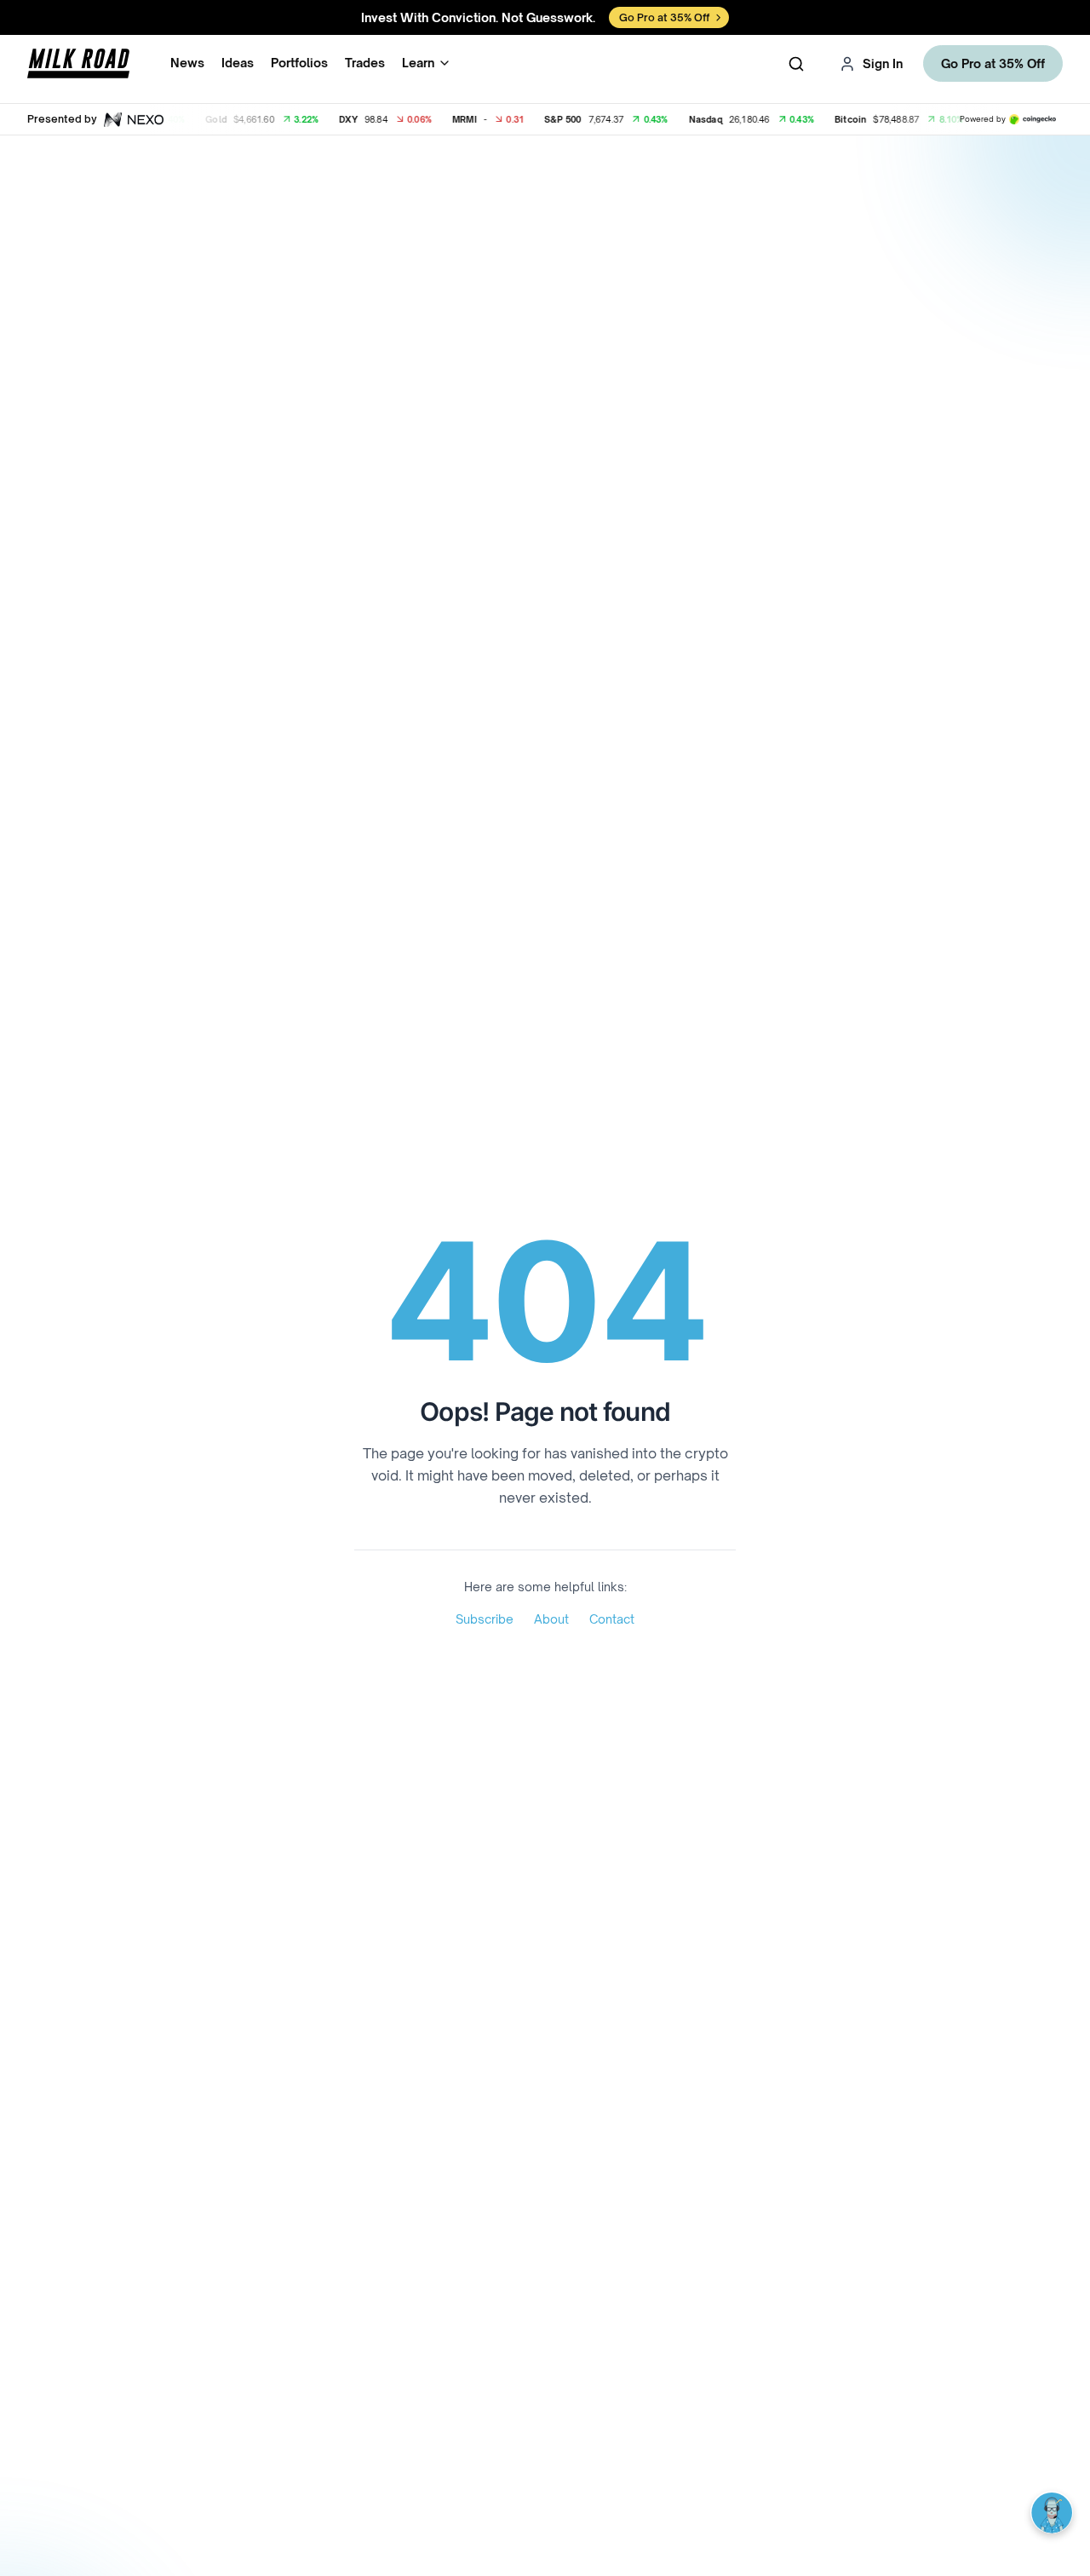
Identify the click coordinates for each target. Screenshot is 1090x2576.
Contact (612, 1619)
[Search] (796, 64)
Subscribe (485, 1619)
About (551, 1619)
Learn (418, 63)
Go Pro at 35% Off (993, 63)
